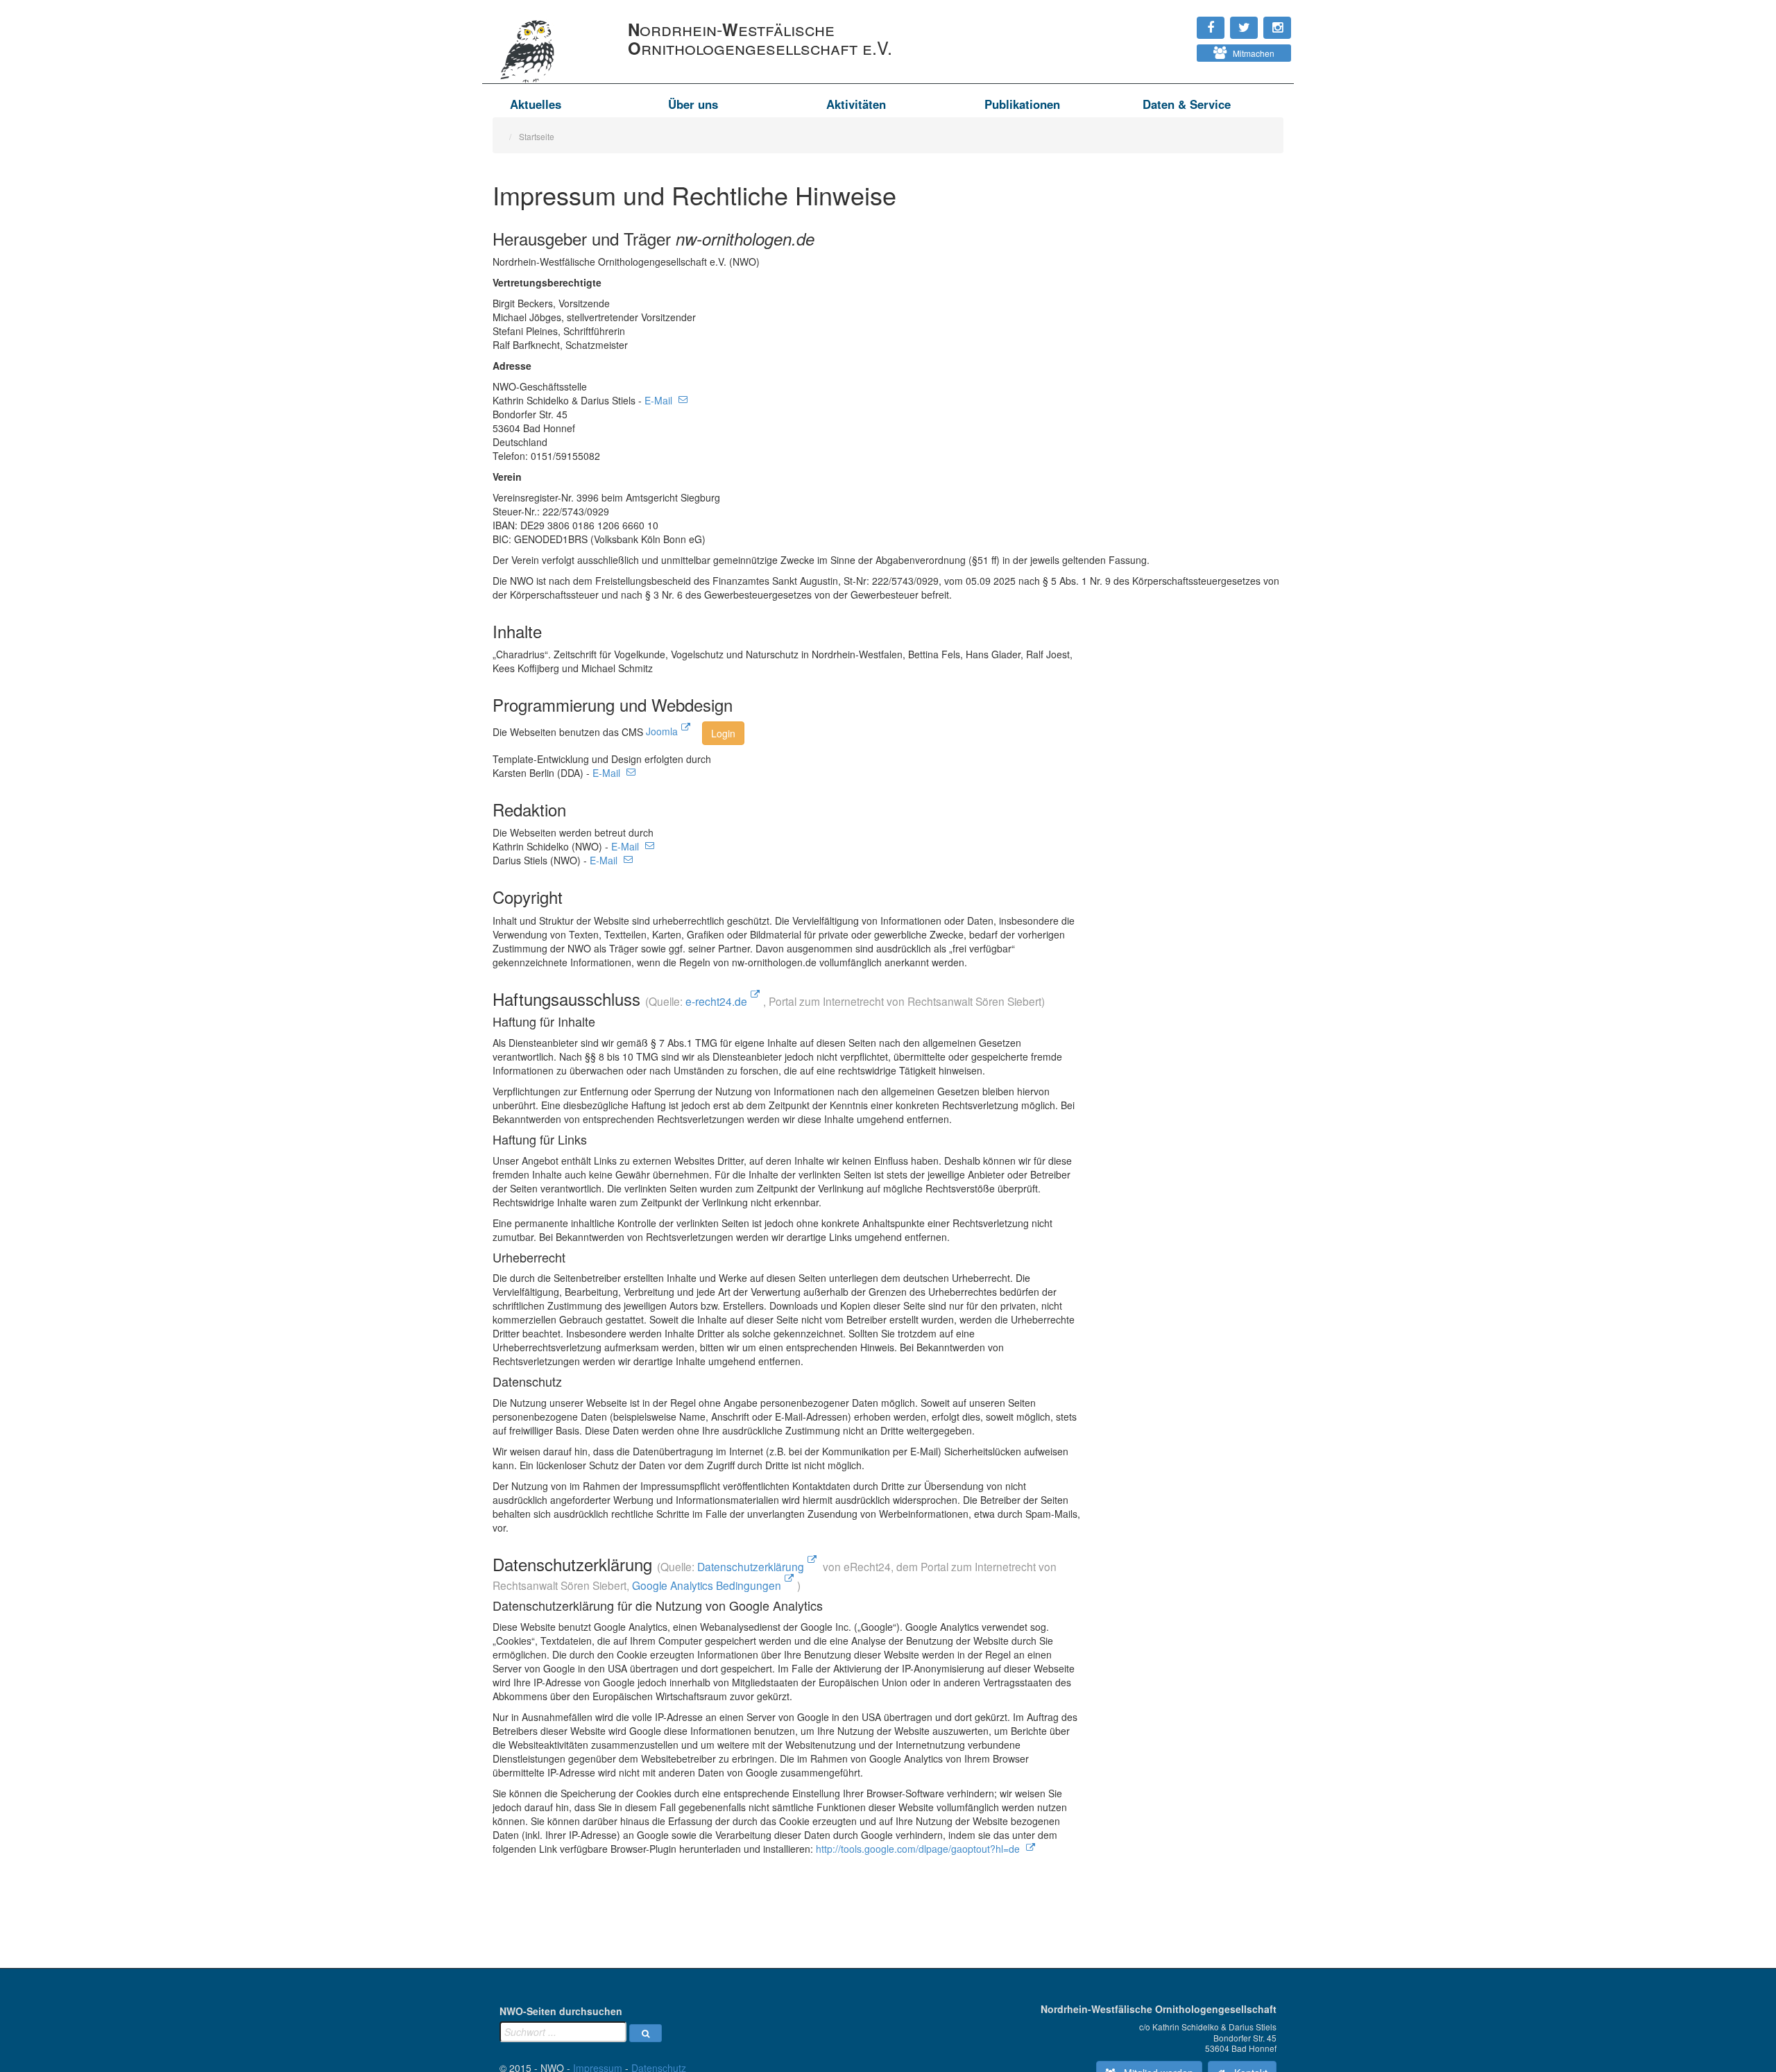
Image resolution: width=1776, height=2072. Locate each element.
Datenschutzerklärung (751, 1566)
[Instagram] (1166, 21)
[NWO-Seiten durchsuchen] (646, 2033)
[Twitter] (1173, 21)
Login (723, 733)
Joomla (662, 731)
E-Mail (660, 400)
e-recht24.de (716, 1001)
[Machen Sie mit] (1166, 49)
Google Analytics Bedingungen (707, 1585)
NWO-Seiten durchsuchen (561, 2011)
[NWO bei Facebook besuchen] (1180, 21)
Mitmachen (1250, 53)
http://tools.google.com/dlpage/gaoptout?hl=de (919, 1849)
